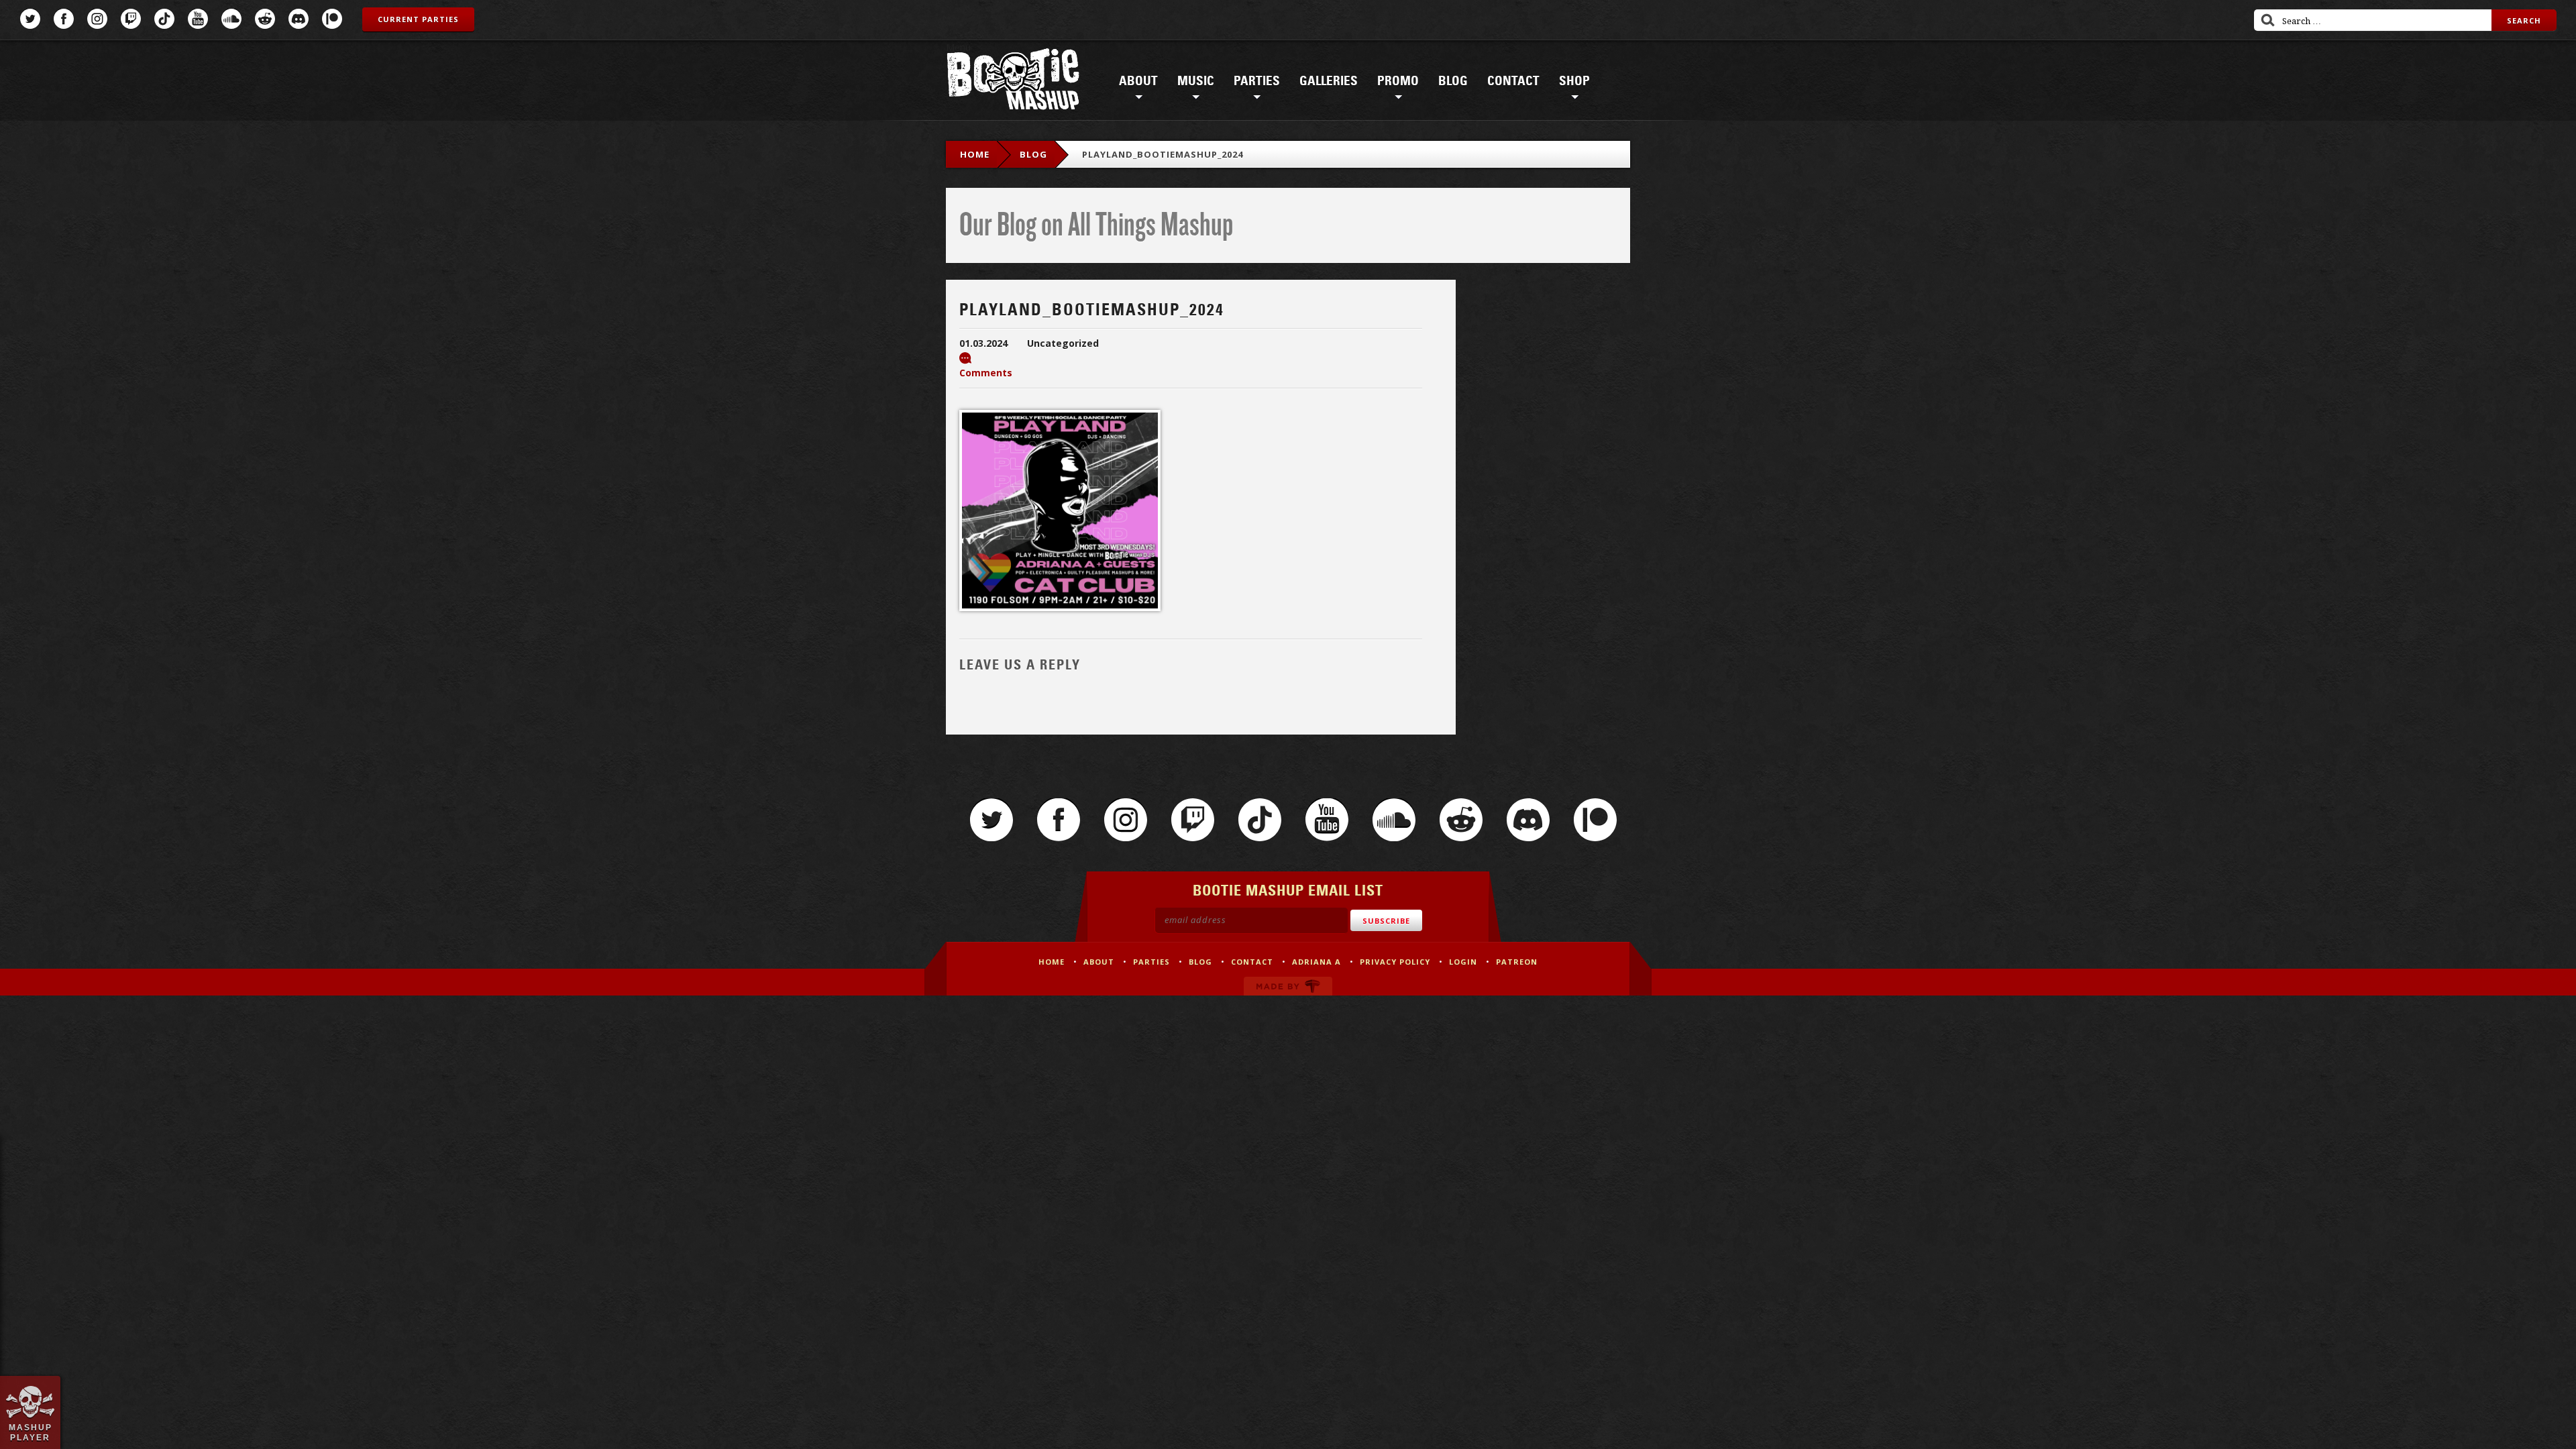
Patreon (332, 19)
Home (975, 154)
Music (1196, 81)
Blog (1453, 81)
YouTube (198, 19)
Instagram (97, 19)
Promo (1398, 81)
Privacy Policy (1395, 962)
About (1138, 81)
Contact (1513, 81)
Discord (299, 19)
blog (1033, 154)
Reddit (265, 19)
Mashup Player (31, 1432)
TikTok (164, 19)
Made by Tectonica (1288, 986)
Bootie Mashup (1013, 82)
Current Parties (418, 19)
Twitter (30, 19)
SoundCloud (231, 19)
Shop (1574, 81)
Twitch (131, 19)
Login (1463, 962)
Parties (1257, 81)
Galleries (1329, 81)
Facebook (64, 19)
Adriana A (1317, 962)
